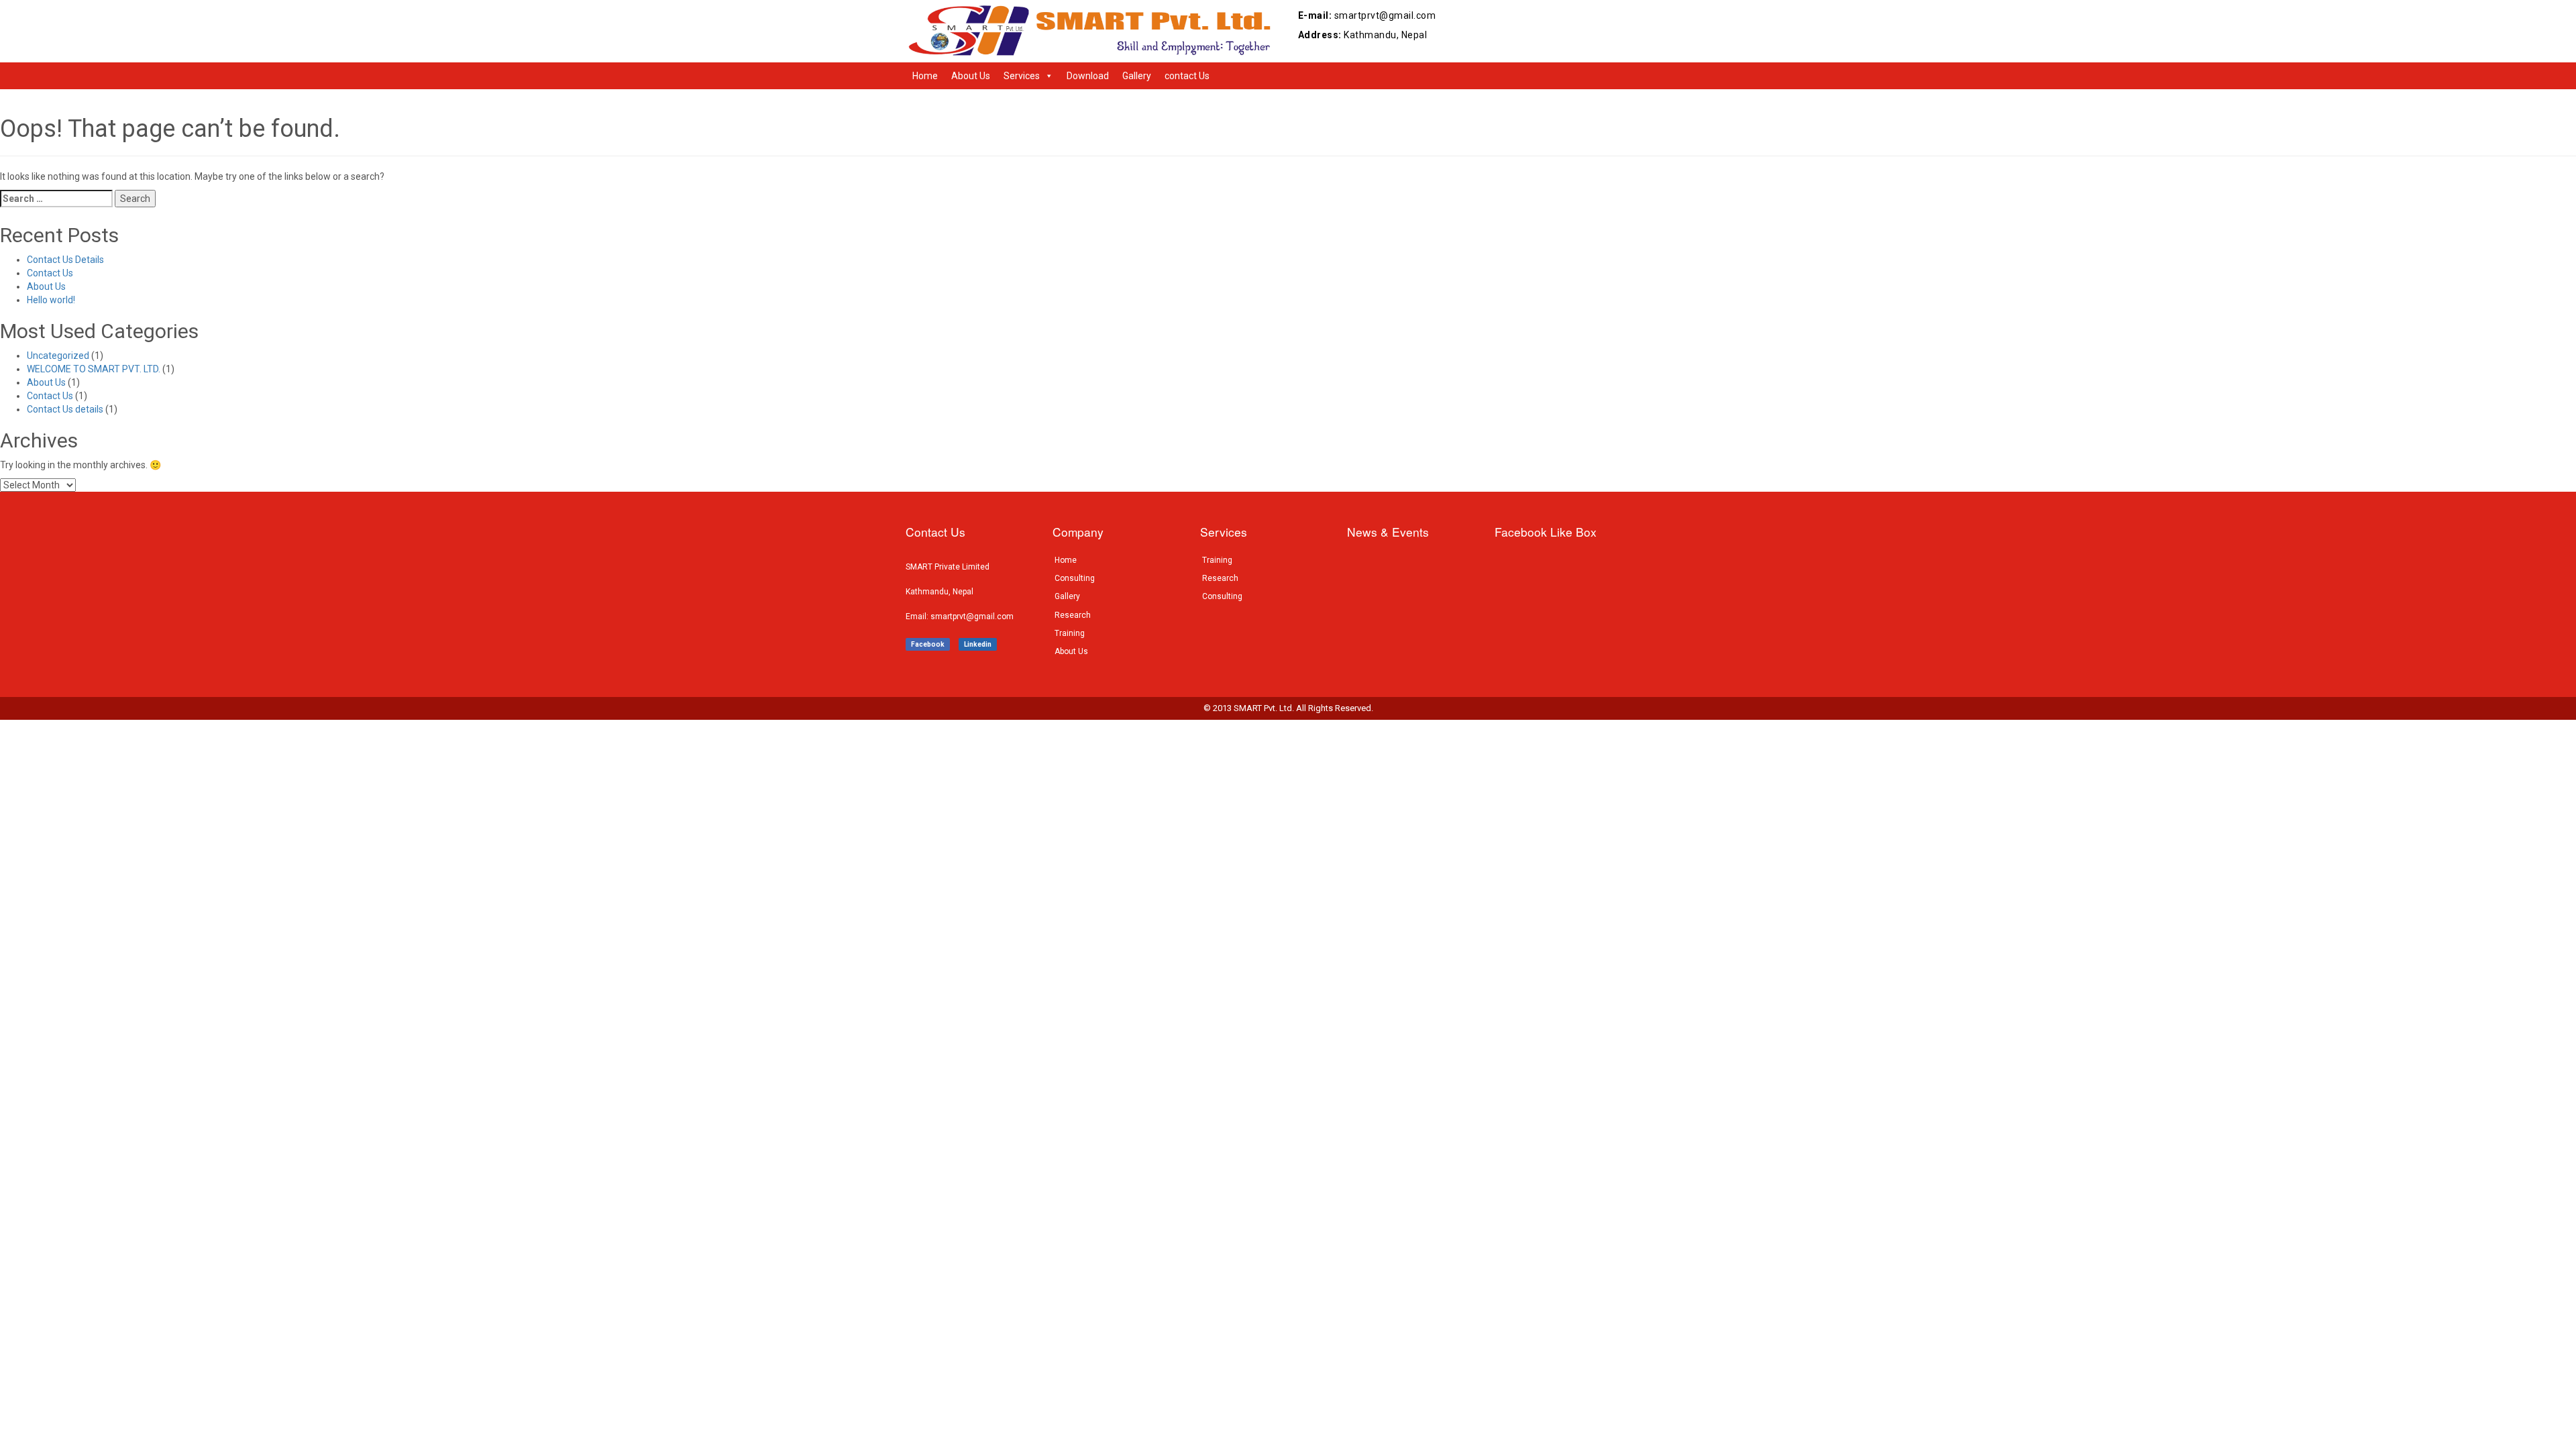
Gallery (1137, 76)
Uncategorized (58, 356)
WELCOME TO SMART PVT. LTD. (94, 369)
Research (1073, 615)
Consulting (1075, 578)
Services (1022, 76)
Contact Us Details (65, 260)
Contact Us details (65, 409)
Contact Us (50, 273)
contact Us (1187, 76)
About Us (971, 76)
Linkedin (978, 644)
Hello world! (51, 300)
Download (1088, 76)
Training (1070, 633)
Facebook (928, 644)
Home (925, 76)
